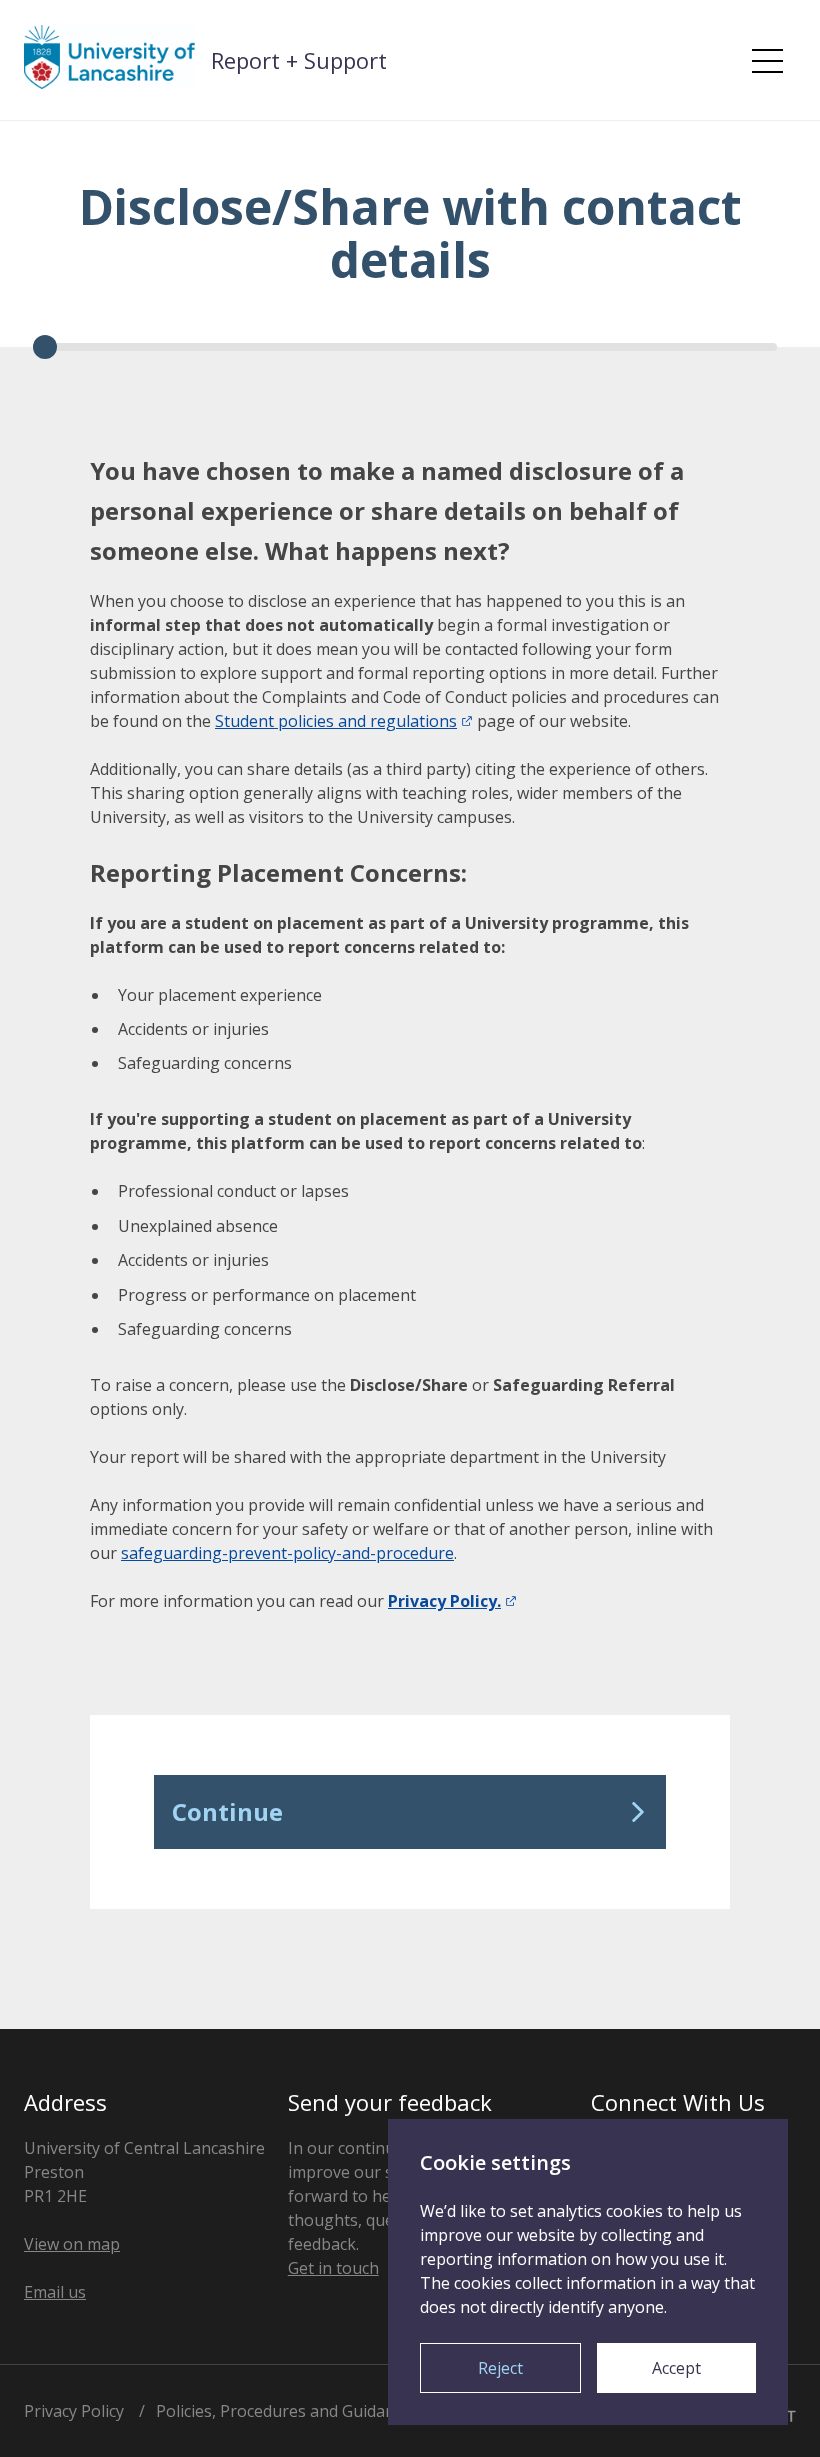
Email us (55, 2292)
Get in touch (333, 2268)
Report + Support (299, 60)
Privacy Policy (74, 2411)
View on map (72, 2244)
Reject (500, 2368)
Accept (676, 2368)
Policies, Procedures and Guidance (283, 2411)
